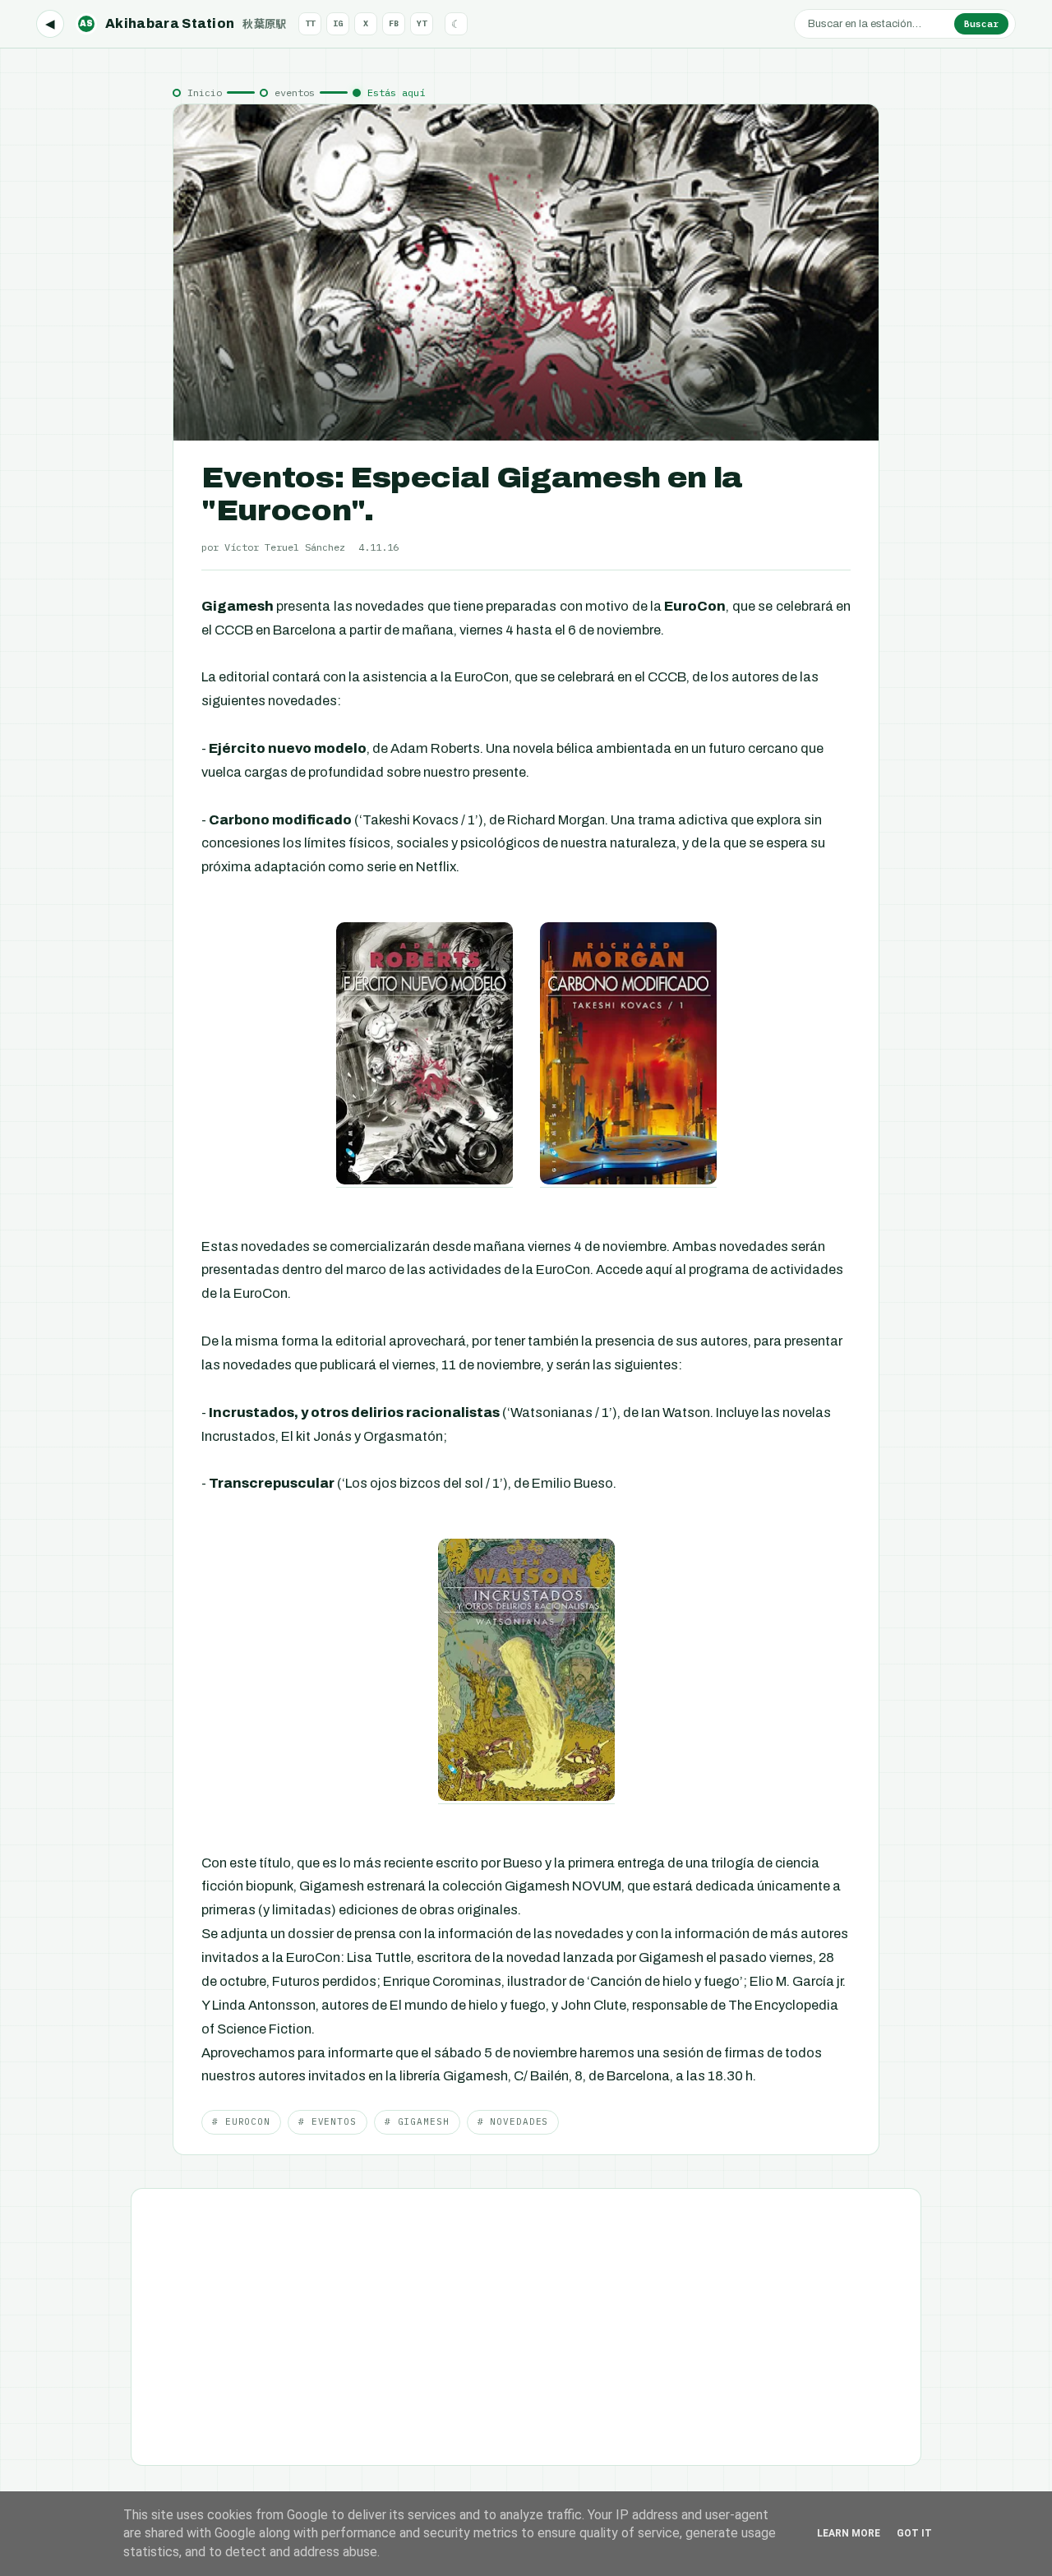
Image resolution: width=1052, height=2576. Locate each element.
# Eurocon (241, 2121)
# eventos (328, 2121)
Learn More (849, 2533)
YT (422, 23)
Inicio (205, 92)
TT (310, 23)
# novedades (513, 2121)
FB (394, 23)
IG (338, 23)
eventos (295, 92)
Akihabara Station (183, 23)
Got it (914, 2533)
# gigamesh (417, 2121)
